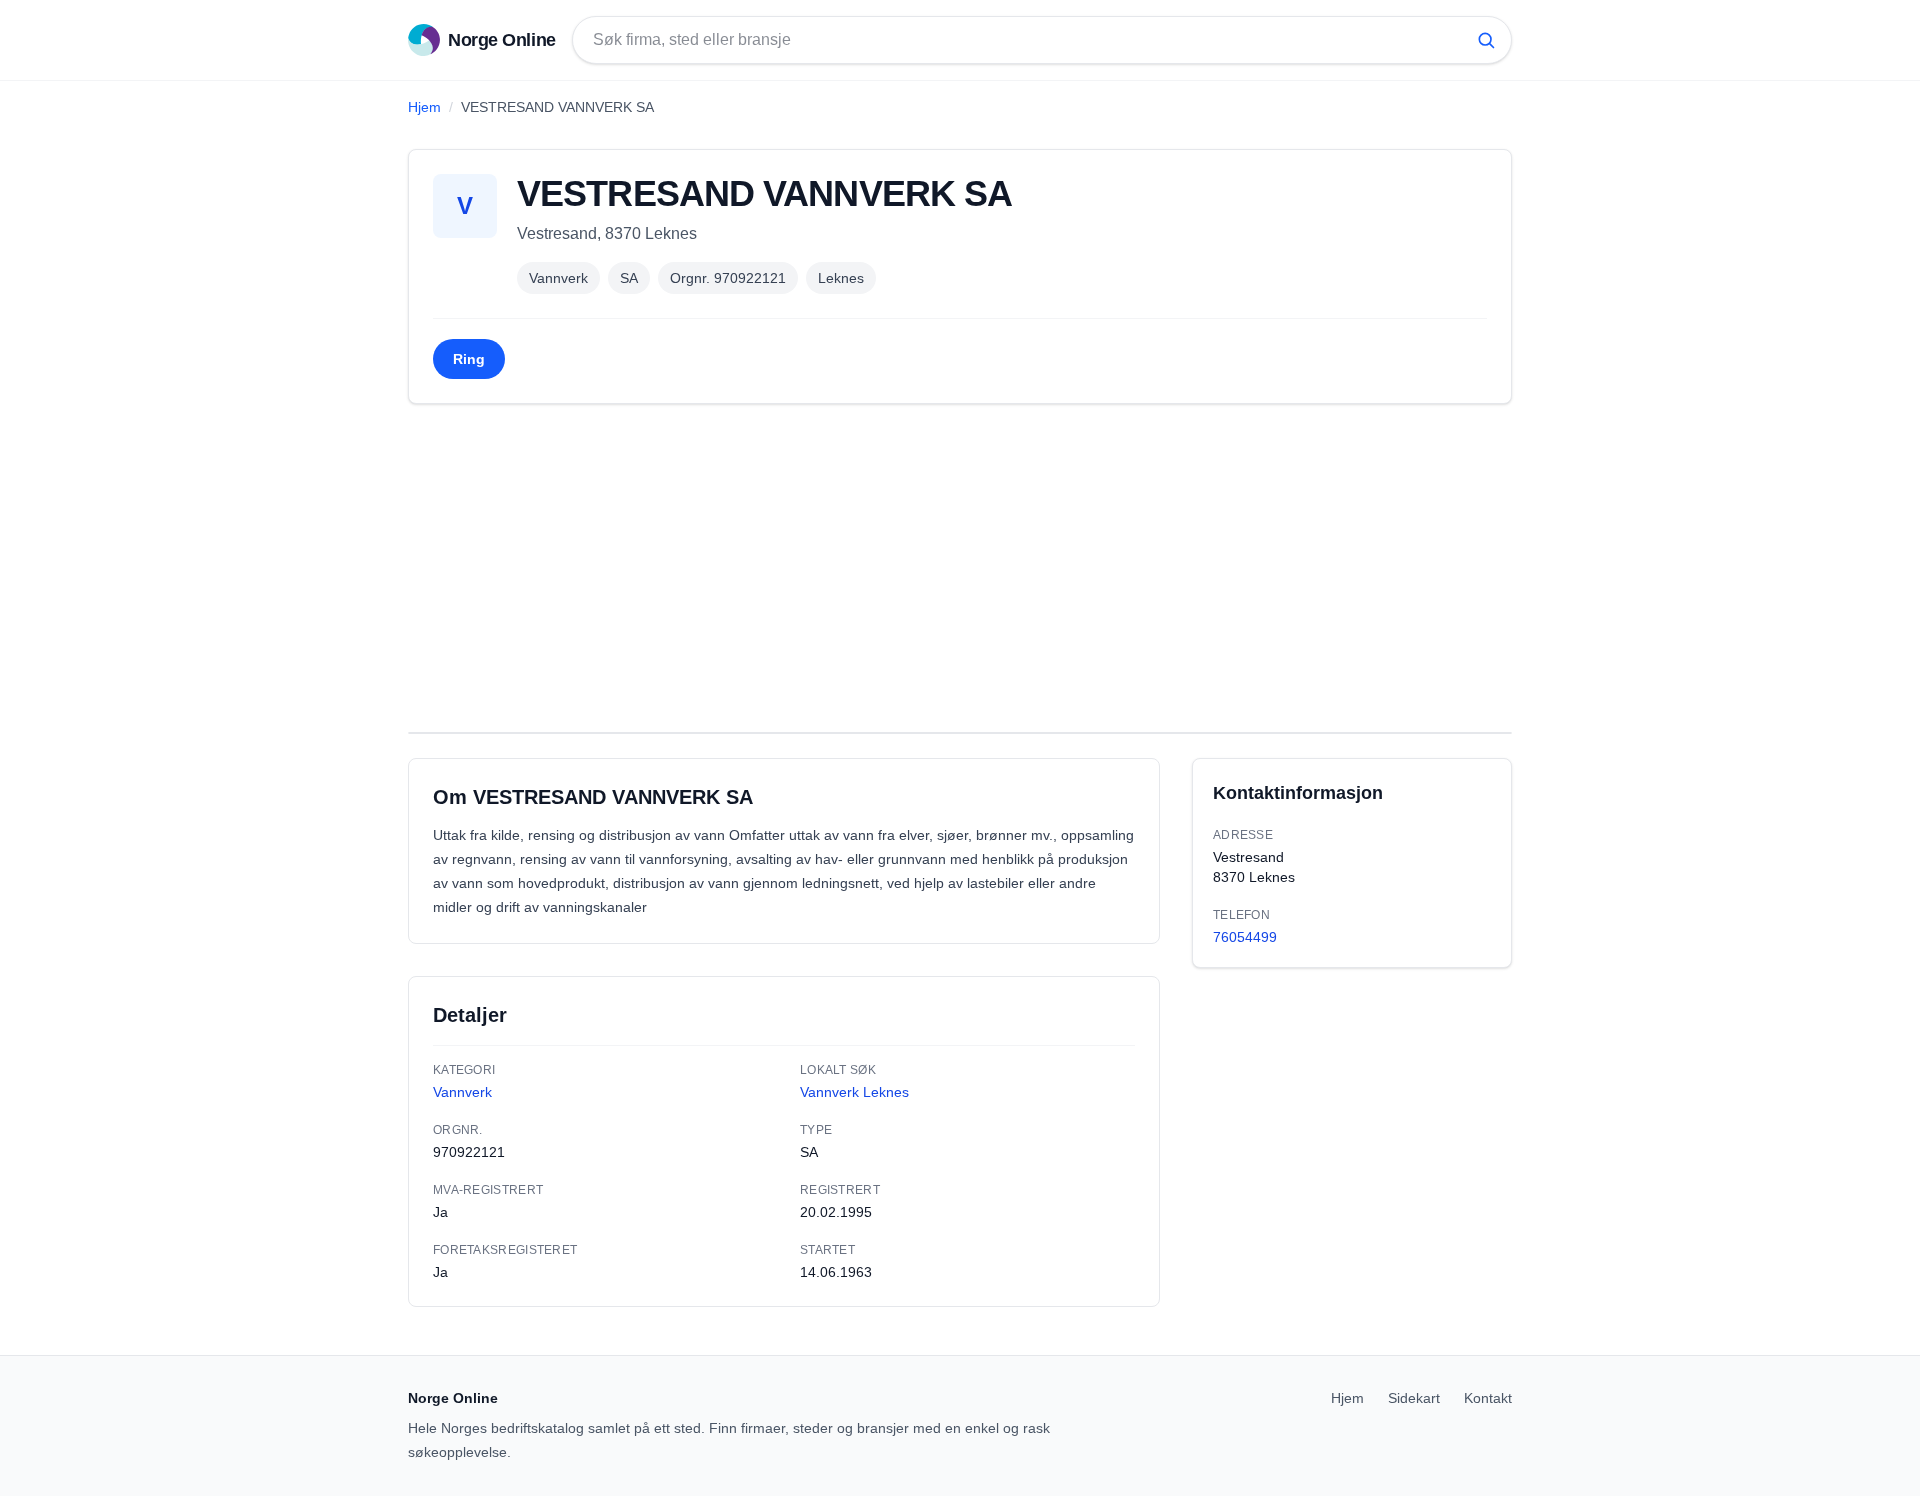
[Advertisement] (960, 568)
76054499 (1245, 937)
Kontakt (1488, 1398)
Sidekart (1414, 1398)
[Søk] (1486, 40)
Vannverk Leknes (854, 1092)
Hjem (424, 107)
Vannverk (558, 278)
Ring (469, 359)
